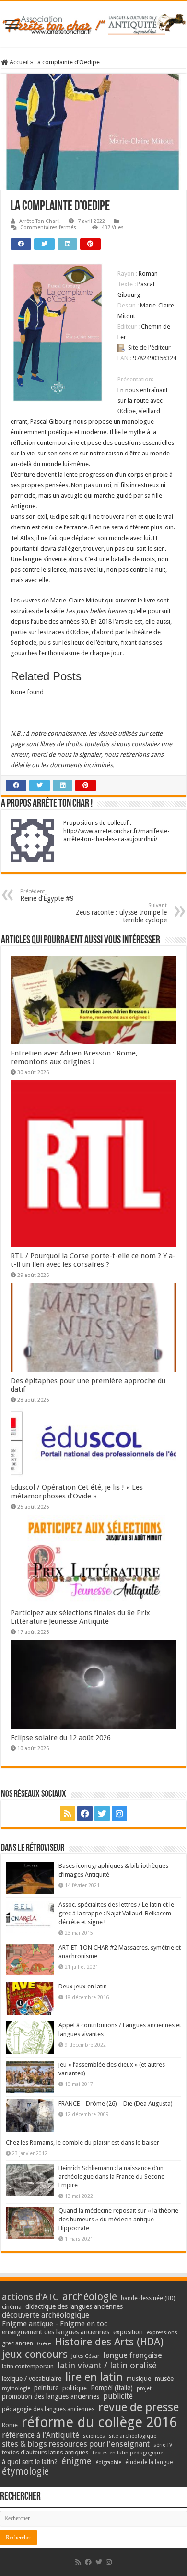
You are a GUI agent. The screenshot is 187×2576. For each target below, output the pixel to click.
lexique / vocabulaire (32, 2379)
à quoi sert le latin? (30, 2462)
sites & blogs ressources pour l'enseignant (76, 2444)
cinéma (12, 2307)
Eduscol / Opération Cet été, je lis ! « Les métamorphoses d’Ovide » (77, 1492)
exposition (128, 2332)
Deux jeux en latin (83, 1986)
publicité (118, 2396)
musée (164, 2379)
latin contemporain (28, 2366)
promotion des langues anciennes (51, 2396)
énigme (76, 2461)
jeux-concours (35, 2354)
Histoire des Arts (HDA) (109, 2342)
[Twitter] (102, 1814)
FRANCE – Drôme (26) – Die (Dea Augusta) (116, 2104)
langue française (133, 2355)
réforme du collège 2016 (99, 2422)
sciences (94, 2436)
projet (144, 2388)
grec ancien (18, 2343)
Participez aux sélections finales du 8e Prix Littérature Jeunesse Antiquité (80, 1617)
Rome (10, 2425)
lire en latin (94, 2377)
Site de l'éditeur (149, 348)
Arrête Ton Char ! (40, 221)
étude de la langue (149, 2462)
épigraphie (108, 2462)
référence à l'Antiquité (41, 2435)
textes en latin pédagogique (128, 2453)
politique (75, 2388)
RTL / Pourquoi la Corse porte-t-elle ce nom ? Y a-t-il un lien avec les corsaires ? (93, 1260)
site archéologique (133, 2436)
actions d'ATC (30, 2297)
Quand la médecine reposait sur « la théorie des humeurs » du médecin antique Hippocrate (118, 2219)
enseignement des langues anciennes (56, 2332)
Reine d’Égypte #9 (47, 895)
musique (139, 2379)
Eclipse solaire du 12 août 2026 (61, 1738)
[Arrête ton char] (93, 23)
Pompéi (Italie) (112, 2388)
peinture (46, 2388)
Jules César (86, 2356)
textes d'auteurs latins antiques (45, 2452)
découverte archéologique (46, 2315)
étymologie (25, 2472)
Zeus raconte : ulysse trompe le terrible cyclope (121, 913)
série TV (163, 2445)
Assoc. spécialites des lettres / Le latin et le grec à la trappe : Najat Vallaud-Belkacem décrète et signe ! (116, 1913)
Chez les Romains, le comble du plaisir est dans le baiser (82, 2142)
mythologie (16, 2388)
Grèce (44, 2344)
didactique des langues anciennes (74, 2306)
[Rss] (68, 1814)
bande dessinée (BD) (148, 2298)
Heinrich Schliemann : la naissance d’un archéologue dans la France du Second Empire (112, 2177)
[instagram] (119, 1814)
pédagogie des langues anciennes (48, 2409)
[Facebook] (85, 1814)
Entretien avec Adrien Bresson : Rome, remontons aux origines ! (74, 1057)
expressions (162, 2333)
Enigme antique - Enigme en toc (55, 2324)
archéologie (90, 2297)
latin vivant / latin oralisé (107, 2365)
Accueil (18, 62)
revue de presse (139, 2407)
